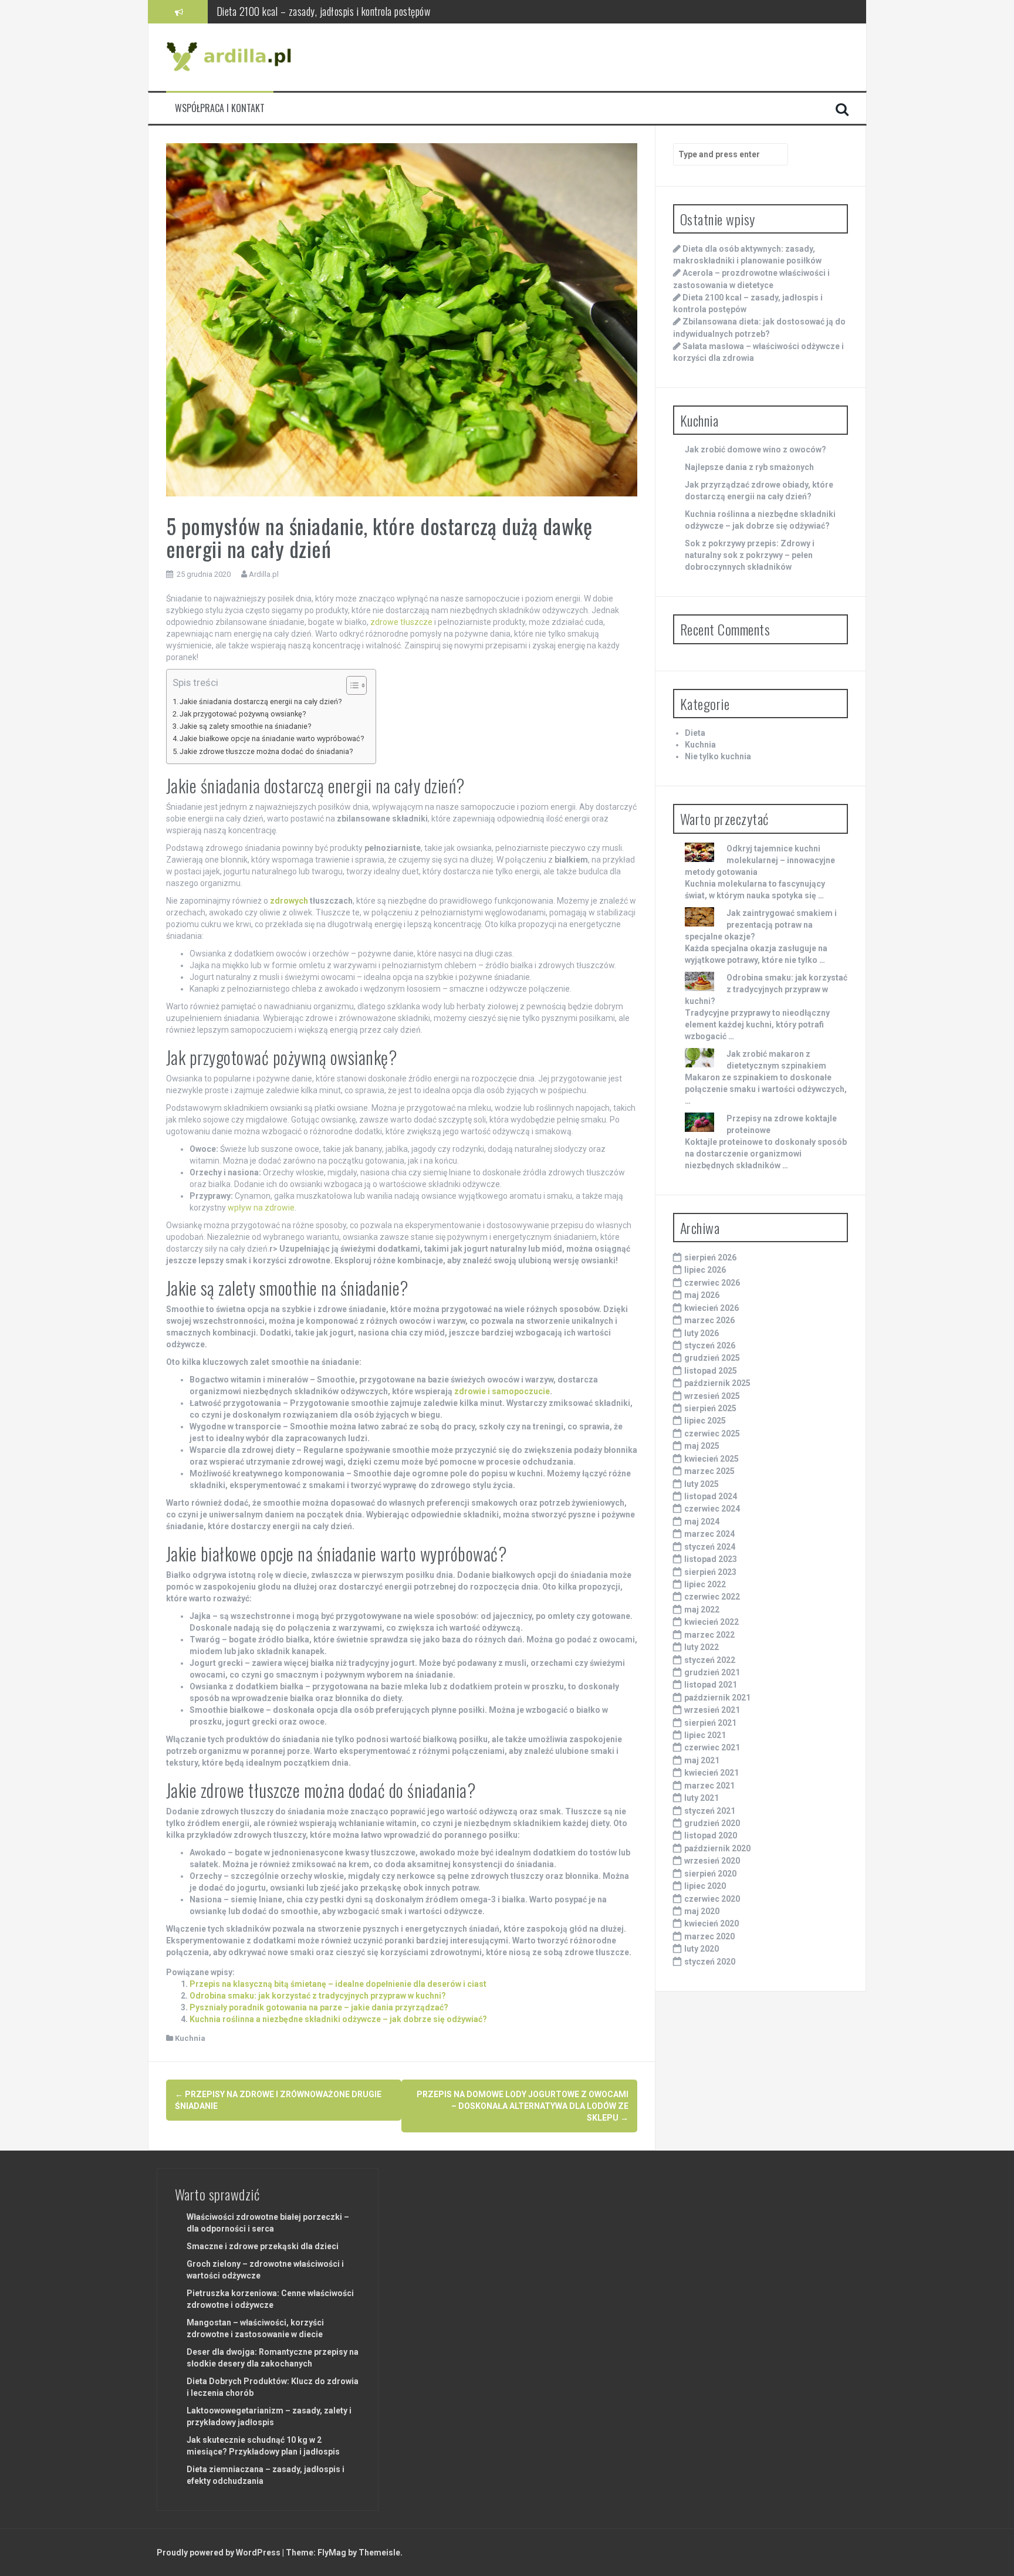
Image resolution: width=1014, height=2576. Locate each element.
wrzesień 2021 (712, 1710)
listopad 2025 (711, 1371)
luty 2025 (702, 1484)
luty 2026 (702, 1333)
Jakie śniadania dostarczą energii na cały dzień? (261, 702)
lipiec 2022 (705, 1584)
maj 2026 (702, 1295)
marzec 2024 (709, 1534)
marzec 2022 (709, 1635)
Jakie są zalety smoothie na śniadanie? (245, 726)
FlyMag (332, 2553)
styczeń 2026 (710, 1346)
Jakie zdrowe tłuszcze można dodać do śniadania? (266, 751)
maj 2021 (702, 1760)
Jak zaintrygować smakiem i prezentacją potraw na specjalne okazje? (761, 925)
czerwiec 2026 (712, 1283)
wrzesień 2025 (712, 1396)
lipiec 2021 (705, 1735)
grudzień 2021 (712, 1672)
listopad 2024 (711, 1496)
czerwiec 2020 (712, 1899)
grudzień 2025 (712, 1358)
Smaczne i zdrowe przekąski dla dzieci (263, 2246)
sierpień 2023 (710, 1572)
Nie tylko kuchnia (718, 756)
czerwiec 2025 (712, 1434)
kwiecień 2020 (712, 1923)
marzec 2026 (709, 1320)
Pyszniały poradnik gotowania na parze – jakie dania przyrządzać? (319, 2007)
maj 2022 (702, 1610)
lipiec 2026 (705, 1270)
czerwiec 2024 (712, 1509)
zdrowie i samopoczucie (502, 1391)
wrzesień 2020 (712, 1861)
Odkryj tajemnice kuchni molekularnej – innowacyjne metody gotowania (760, 860)
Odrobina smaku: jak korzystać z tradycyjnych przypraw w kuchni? (318, 1996)
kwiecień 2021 (712, 1773)
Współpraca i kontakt (220, 108)
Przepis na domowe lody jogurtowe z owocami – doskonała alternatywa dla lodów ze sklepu (523, 2106)
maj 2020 (702, 1911)
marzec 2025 (709, 1471)
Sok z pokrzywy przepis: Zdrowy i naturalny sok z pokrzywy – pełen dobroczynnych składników (750, 555)
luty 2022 (702, 1647)
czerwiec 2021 (712, 1747)
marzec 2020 (709, 1936)
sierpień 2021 (710, 1723)
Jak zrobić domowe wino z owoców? (756, 449)
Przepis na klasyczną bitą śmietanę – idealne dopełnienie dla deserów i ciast (338, 1984)
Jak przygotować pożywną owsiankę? (243, 714)
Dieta (695, 733)
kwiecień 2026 (712, 1308)
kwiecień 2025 (712, 1459)
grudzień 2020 (712, 1823)
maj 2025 (702, 1446)
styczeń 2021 (710, 1811)
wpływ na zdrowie (261, 1208)
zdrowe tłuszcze (401, 622)
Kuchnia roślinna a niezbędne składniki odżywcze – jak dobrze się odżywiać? (338, 2019)
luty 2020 (702, 1949)
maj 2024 (702, 1522)
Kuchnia (190, 2038)
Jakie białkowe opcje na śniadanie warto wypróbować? (272, 738)
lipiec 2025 (705, 1421)
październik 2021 (717, 1698)
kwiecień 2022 (712, 1622)
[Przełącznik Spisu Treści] (351, 685)
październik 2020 (717, 1848)
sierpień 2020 (710, 1874)
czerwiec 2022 (712, 1597)
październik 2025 (717, 1383)
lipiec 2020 (705, 1886)
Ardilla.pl (264, 574)
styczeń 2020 (710, 1962)
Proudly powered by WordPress (219, 2553)
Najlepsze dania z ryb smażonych (749, 467)
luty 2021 (702, 1798)
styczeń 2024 (710, 1547)
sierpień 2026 (710, 1257)
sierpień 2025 (710, 1408)
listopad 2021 (711, 1685)
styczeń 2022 (710, 1660)
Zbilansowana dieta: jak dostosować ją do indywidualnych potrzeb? (342, 11)
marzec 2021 (709, 1786)
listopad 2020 (711, 1835)
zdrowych (289, 901)
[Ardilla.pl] (231, 56)
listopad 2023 (711, 1559)
